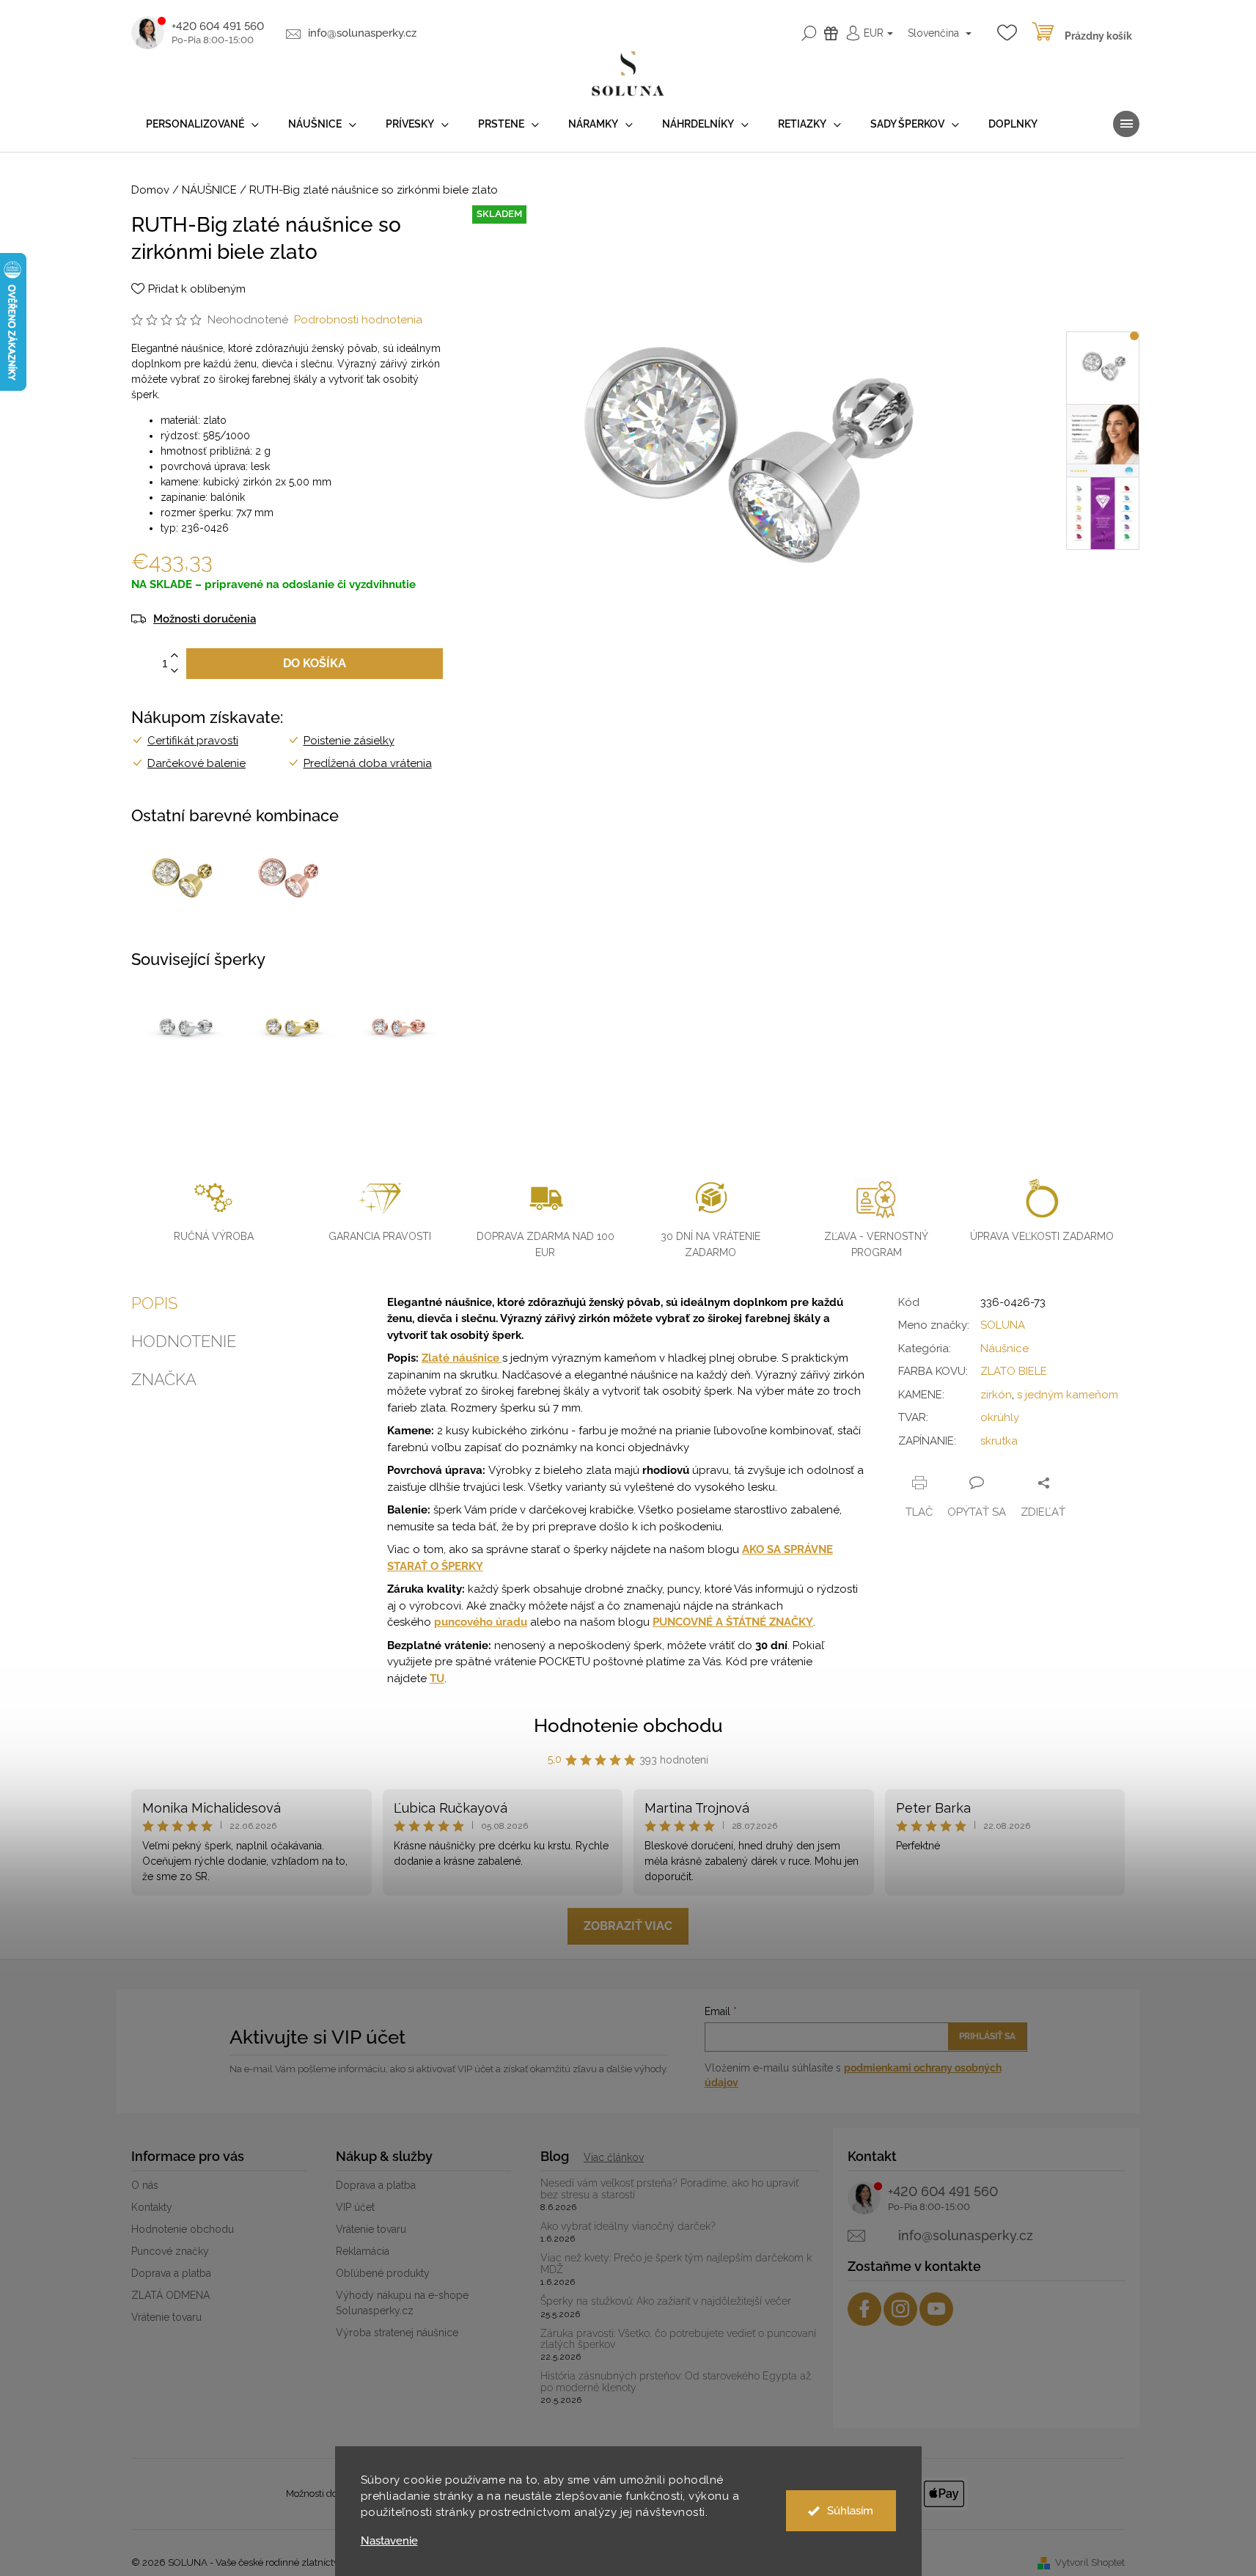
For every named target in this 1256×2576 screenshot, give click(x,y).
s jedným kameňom (1068, 1395)
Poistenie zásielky (349, 741)
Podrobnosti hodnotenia (358, 320)
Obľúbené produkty (383, 2273)
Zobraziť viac (628, 1926)
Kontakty (152, 2207)
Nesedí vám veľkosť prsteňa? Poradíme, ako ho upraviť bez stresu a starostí (669, 2189)
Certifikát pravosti (193, 741)
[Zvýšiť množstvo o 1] (175, 656)
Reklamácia (363, 2251)
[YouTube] (936, 2309)
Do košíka (315, 663)
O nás (145, 2185)
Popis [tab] (154, 1303)
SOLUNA (1003, 1325)
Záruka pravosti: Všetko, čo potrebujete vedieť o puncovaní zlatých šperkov (678, 2339)
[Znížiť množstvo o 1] (175, 671)
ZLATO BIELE (1014, 1371)
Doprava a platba (171, 2273)
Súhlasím (850, 2511)
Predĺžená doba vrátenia (368, 763)
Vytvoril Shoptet (1090, 2562)
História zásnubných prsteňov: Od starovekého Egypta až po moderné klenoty (676, 2382)
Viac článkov (614, 2157)
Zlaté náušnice (462, 1358)
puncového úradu (481, 1622)
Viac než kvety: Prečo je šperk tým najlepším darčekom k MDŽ (676, 2264)
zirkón (996, 1395)
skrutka (999, 1441)
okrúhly (1000, 1417)
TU (437, 1678)
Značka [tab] (164, 1379)
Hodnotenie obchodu (628, 1725)
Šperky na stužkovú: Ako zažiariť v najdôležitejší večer (666, 2301)
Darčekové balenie (197, 763)
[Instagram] (900, 2309)
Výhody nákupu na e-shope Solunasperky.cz (402, 2303)
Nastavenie (389, 2541)
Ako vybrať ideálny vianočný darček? (628, 2227)
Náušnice (1005, 1348)
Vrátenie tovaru (166, 2317)
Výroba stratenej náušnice (397, 2333)
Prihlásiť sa (987, 2036)
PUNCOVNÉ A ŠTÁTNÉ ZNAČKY (733, 1622)
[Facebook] (864, 2309)
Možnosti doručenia (205, 619)
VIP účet (355, 2207)
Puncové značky (170, 2251)
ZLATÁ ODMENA (170, 2295)
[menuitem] (202, 124)
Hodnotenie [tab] (184, 1341)
